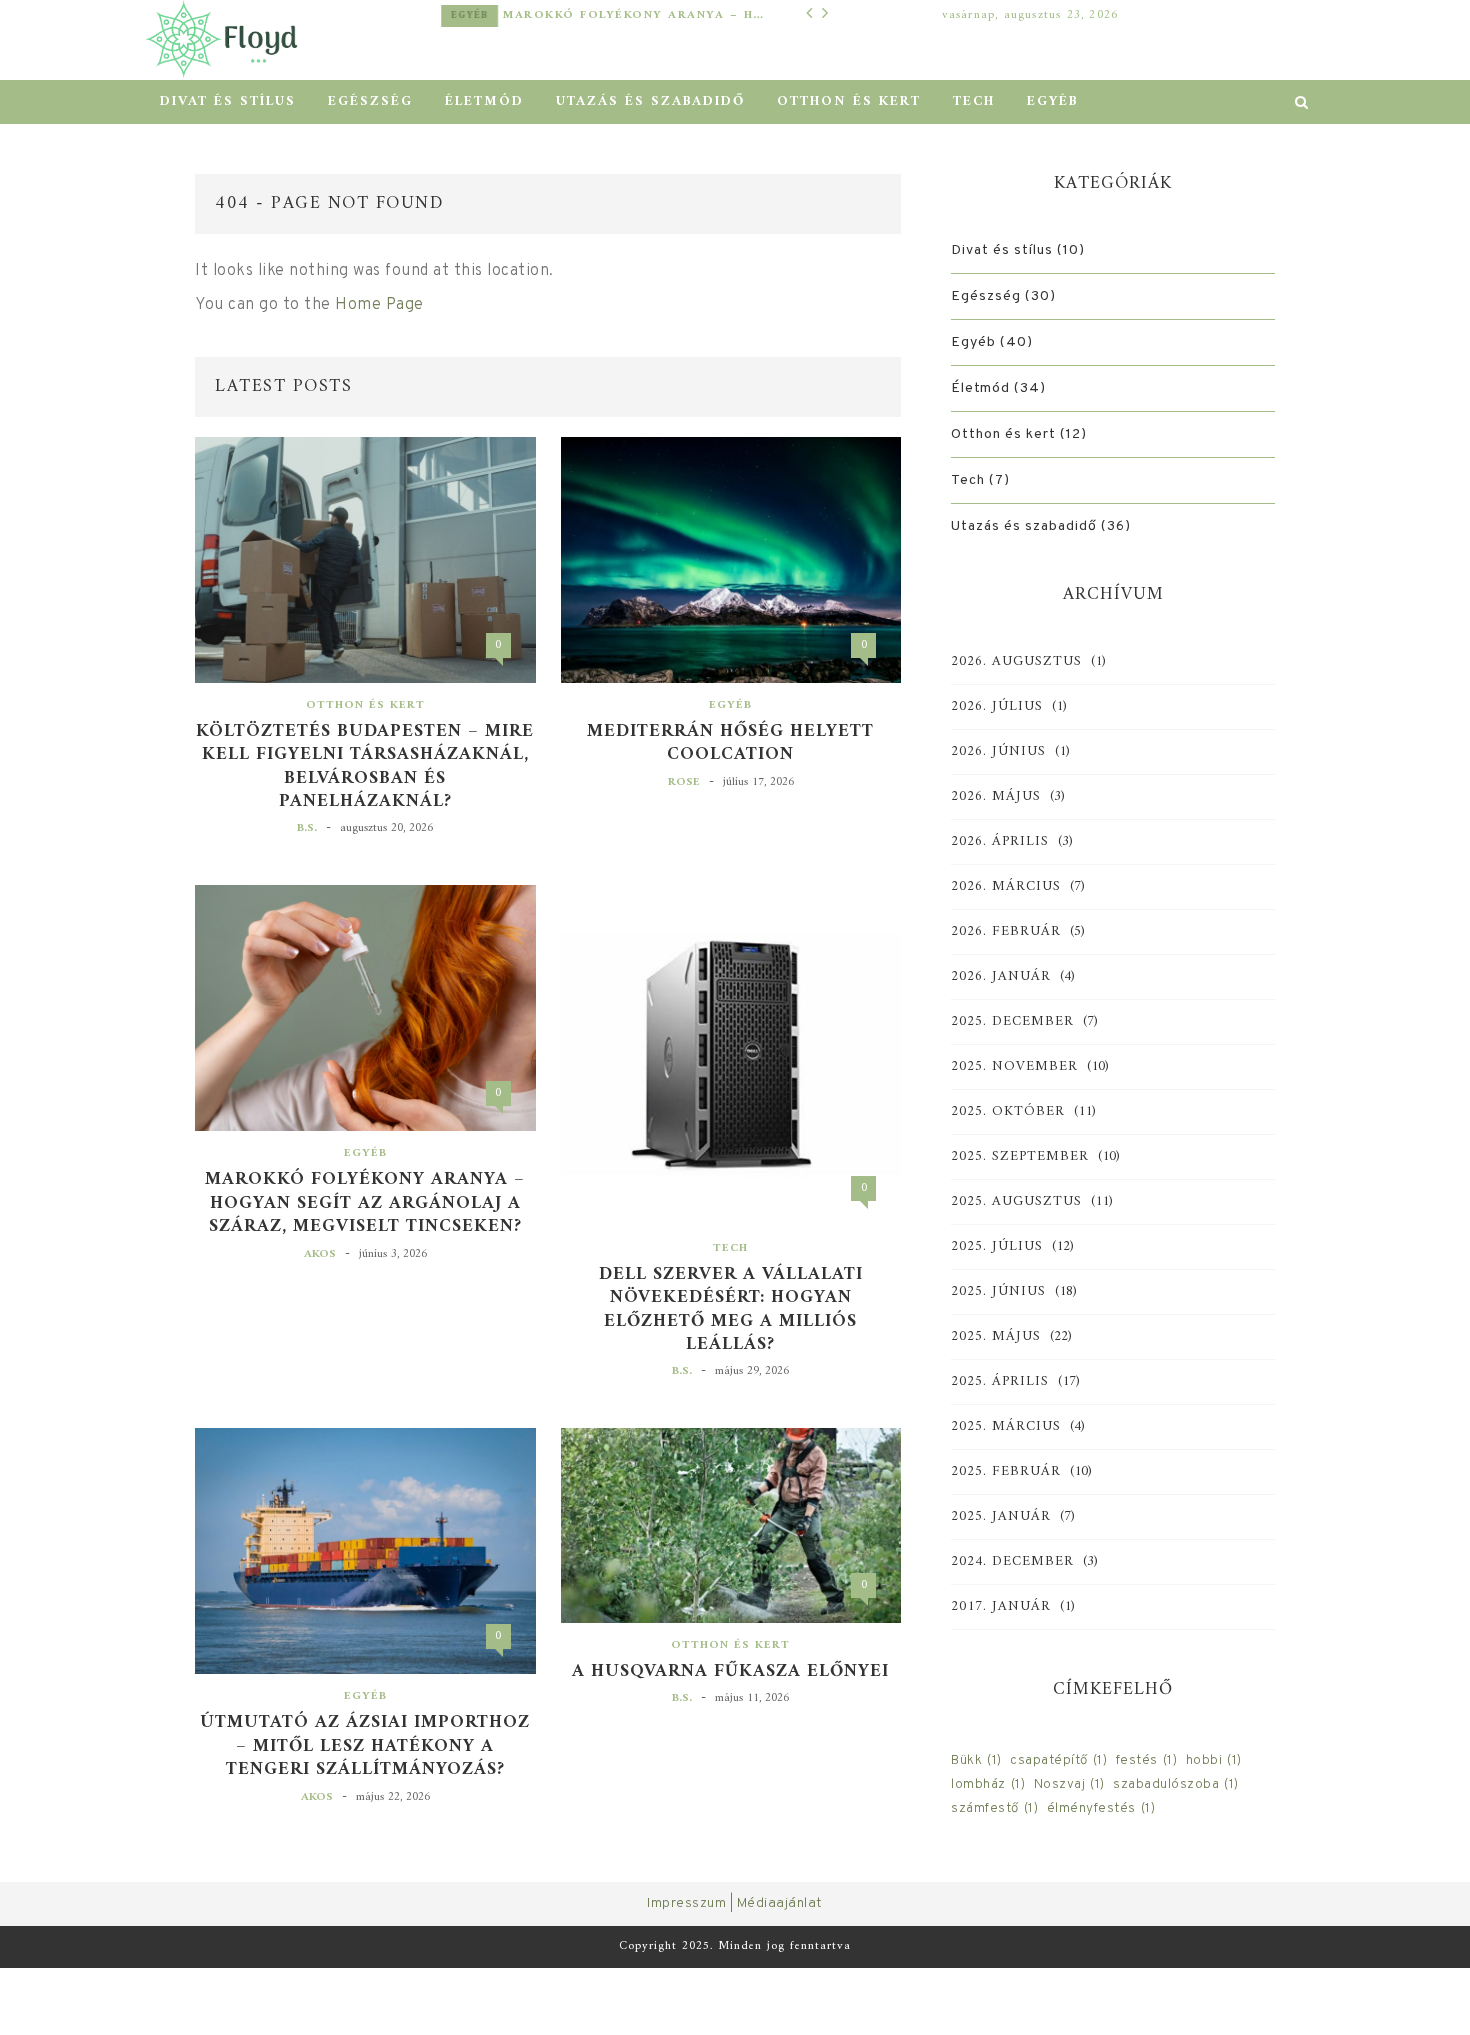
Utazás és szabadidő (650, 101)
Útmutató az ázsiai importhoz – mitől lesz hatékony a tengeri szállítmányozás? (365, 1746)
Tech (974, 101)
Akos (320, 1254)
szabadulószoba (1176, 1784)
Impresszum (686, 1903)
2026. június (998, 752)
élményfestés (1101, 1808)
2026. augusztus (1016, 662)
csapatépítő (1058, 1760)
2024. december (1012, 1562)
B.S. (307, 828)
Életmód (484, 101)
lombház (988, 1784)
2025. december (1012, 1022)
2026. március (1006, 887)
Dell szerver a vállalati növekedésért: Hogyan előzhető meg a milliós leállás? (731, 1310)
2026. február (1006, 932)
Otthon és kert (849, 101)
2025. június (998, 1292)
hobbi (1214, 1760)
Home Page (379, 305)
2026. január (1001, 977)
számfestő (994, 1808)
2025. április (1000, 1382)
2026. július (997, 707)
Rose (684, 782)
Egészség (370, 101)
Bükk (976, 1760)
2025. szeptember (1020, 1157)
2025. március (1006, 1427)
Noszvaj (1069, 1784)
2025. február (1006, 1472)
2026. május (996, 797)
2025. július (997, 1247)
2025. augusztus (1016, 1202)
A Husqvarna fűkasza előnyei (730, 1671)
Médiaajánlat (780, 1903)
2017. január (1001, 1607)
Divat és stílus (228, 101)
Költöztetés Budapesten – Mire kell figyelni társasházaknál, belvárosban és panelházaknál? (365, 767)
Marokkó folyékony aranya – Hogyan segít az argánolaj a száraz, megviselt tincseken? (633, 15)
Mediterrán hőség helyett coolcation (730, 743)
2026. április (1000, 842)
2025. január (1001, 1517)
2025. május (996, 1337)
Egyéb (469, 15)
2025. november (1014, 1067)
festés (1147, 1760)
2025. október (1008, 1112)
